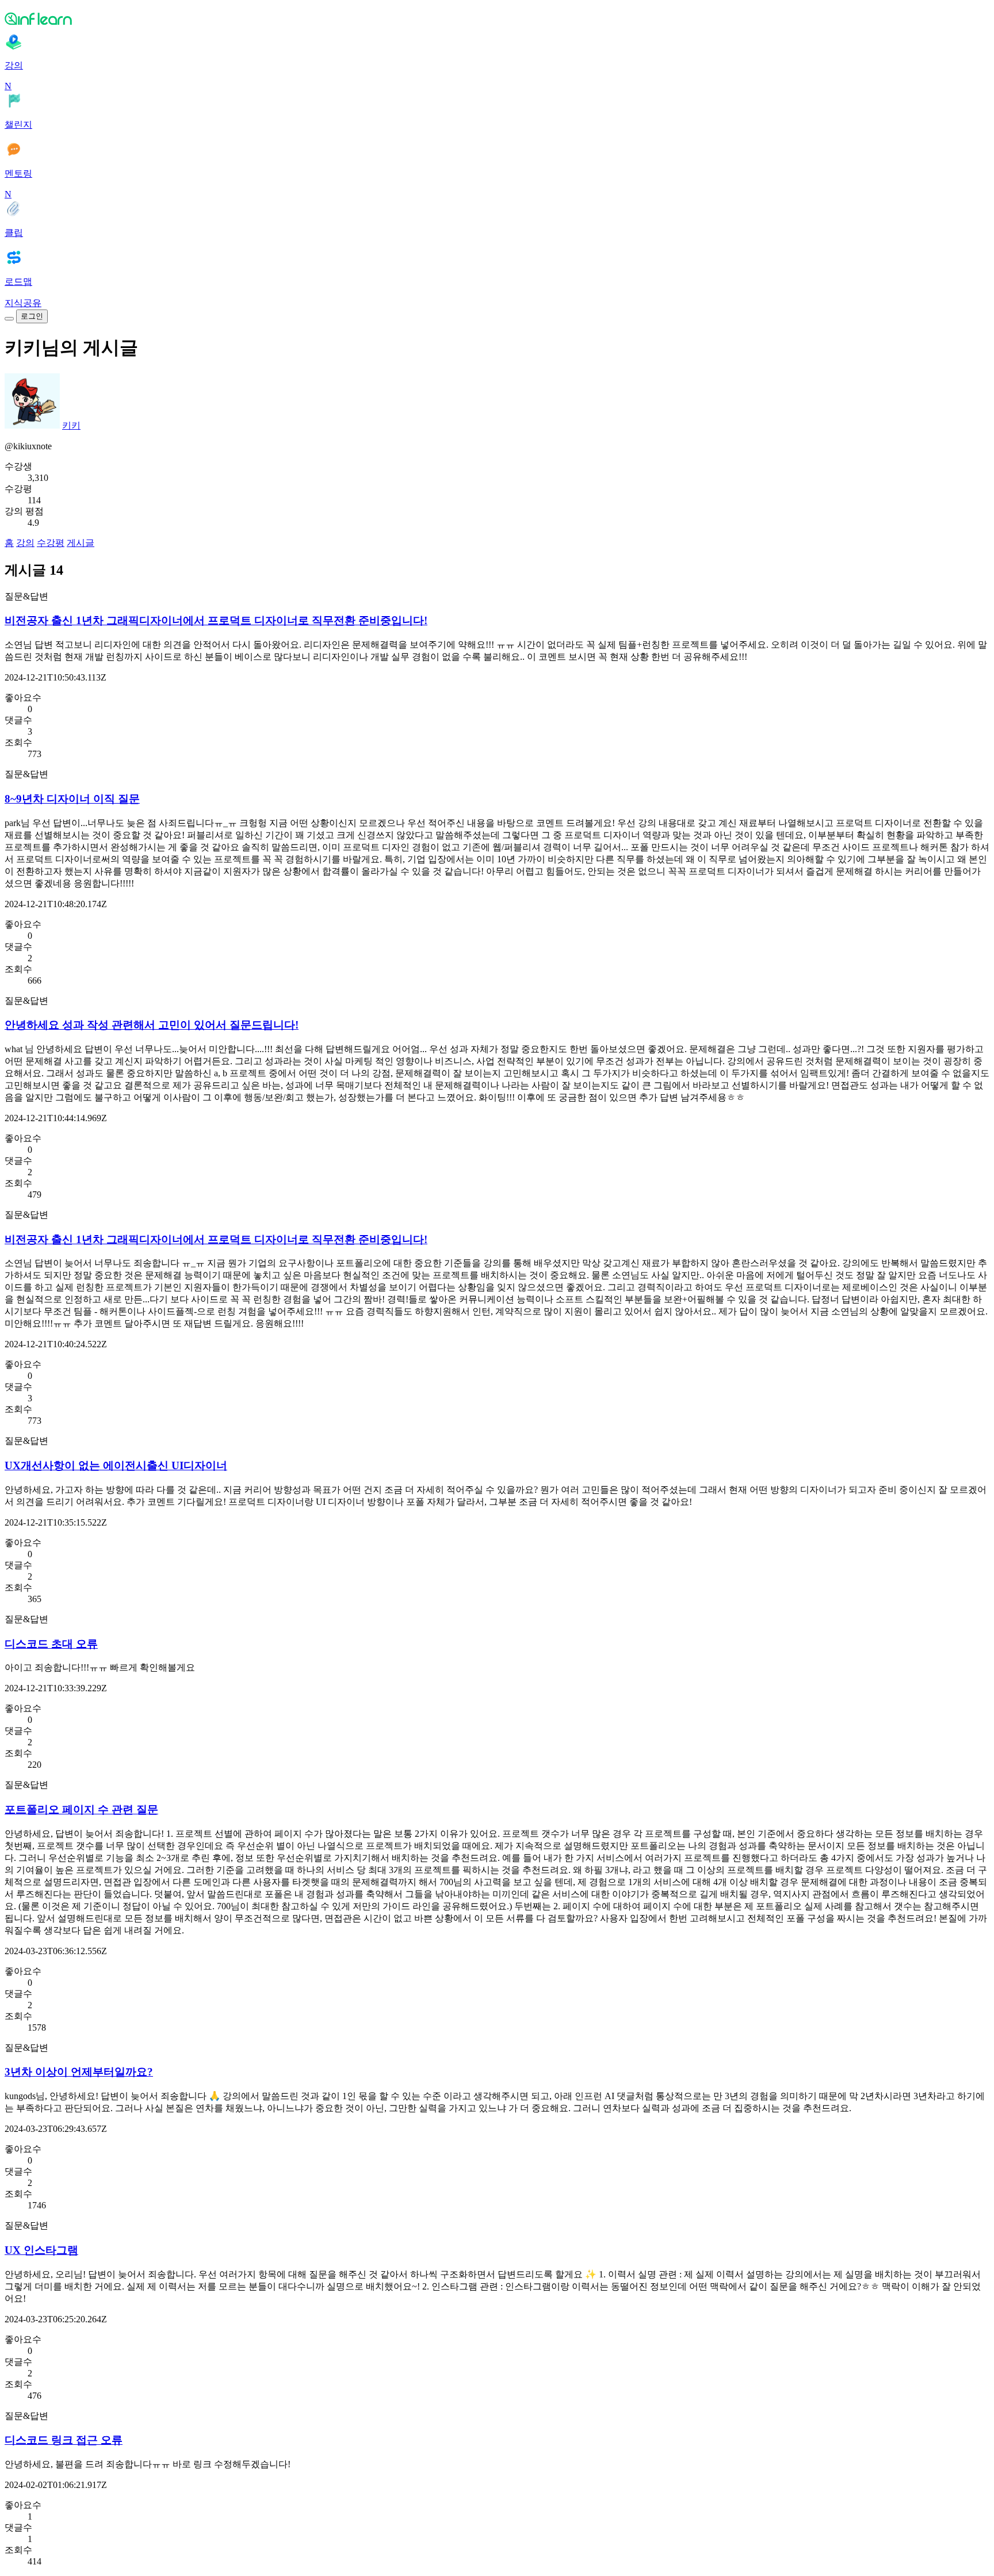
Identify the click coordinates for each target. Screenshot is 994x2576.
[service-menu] (9, 319)
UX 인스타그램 (41, 2250)
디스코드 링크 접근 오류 (64, 2440)
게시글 (81, 543)
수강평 (51, 543)
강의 (25, 543)
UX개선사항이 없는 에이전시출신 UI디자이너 (116, 1465)
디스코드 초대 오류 (51, 1644)
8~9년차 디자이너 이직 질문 (72, 799)
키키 (71, 425)
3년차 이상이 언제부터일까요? (79, 2072)
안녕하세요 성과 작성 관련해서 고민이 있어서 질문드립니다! (152, 1025)
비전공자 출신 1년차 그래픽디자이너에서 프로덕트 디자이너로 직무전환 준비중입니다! (216, 620)
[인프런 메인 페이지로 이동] (497, 18)
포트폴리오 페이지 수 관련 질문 (81, 1809)
